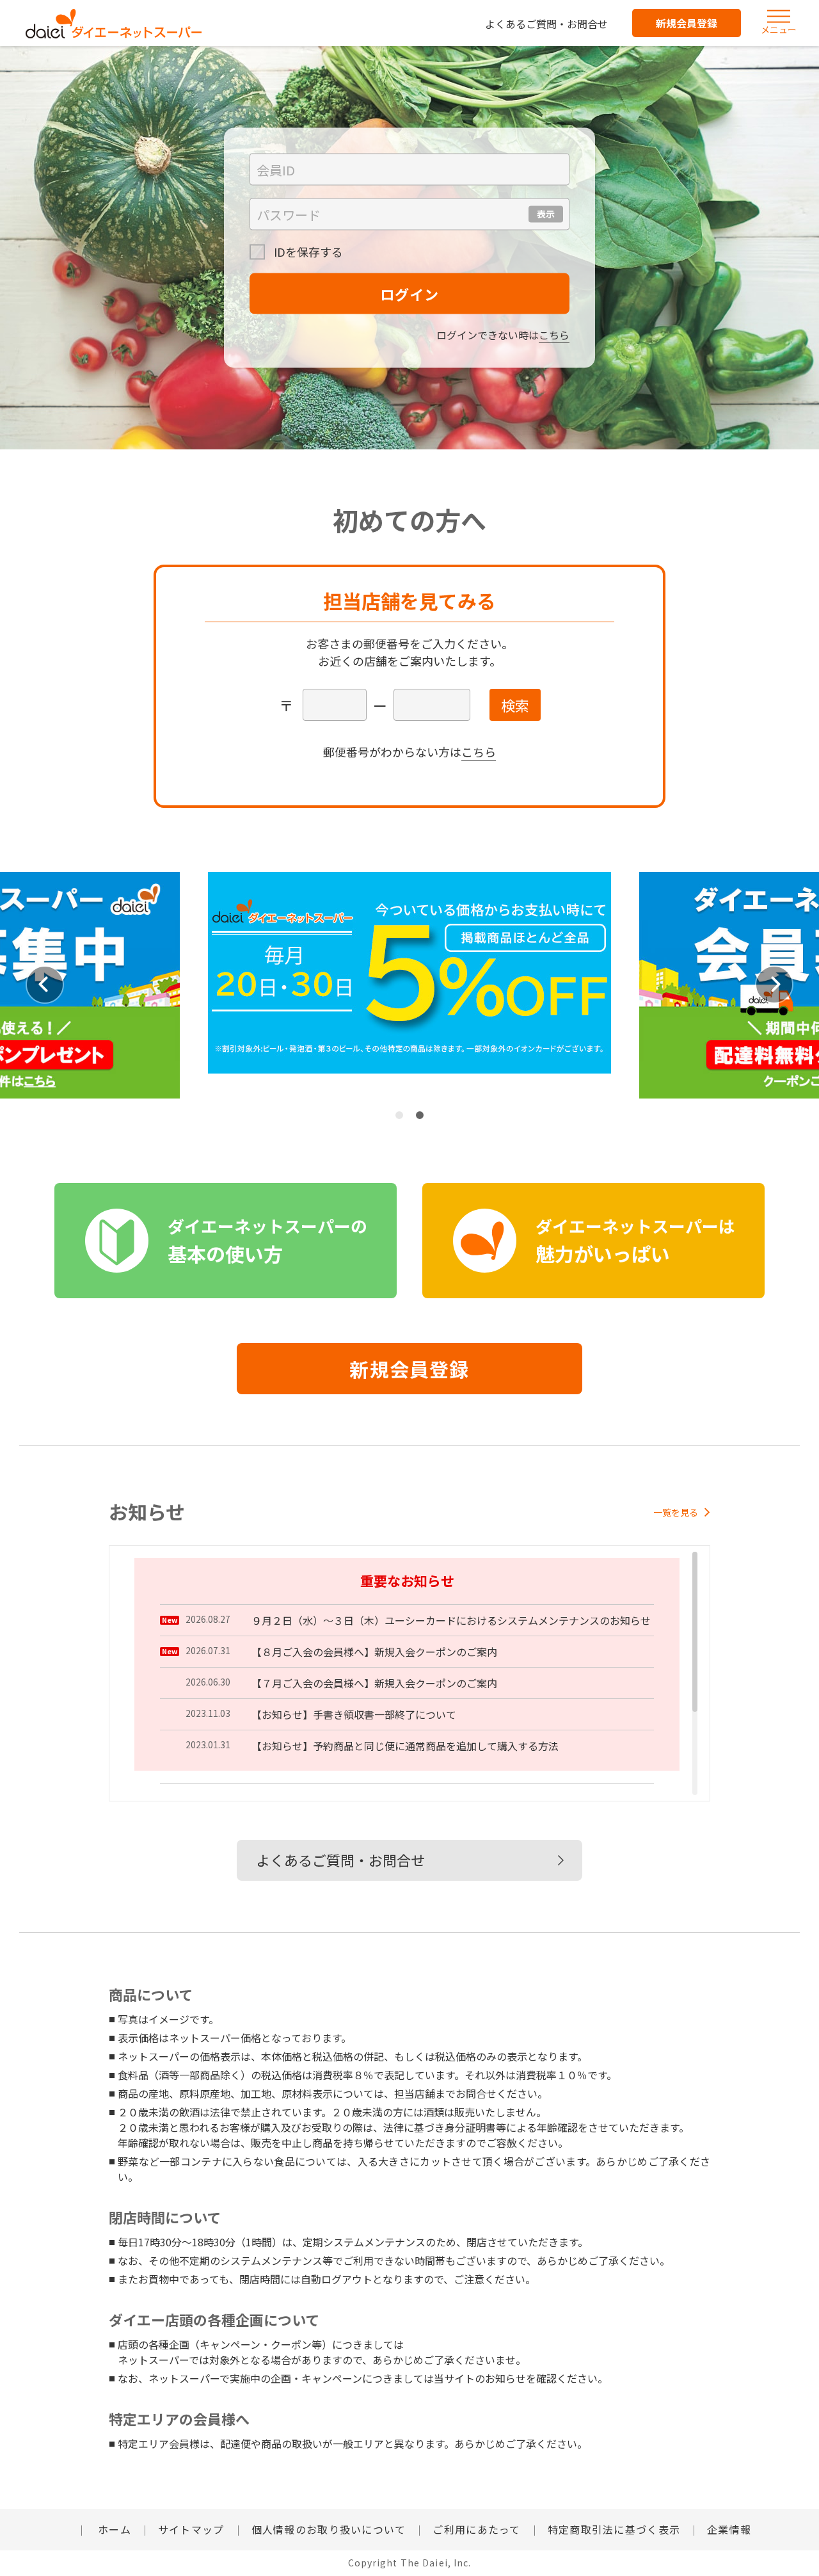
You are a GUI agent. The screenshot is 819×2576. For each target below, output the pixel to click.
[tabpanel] (409, 985)
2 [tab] (420, 1115)
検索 (515, 705)
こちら (554, 335)
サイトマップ (191, 2529)
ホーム (113, 2529)
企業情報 (729, 2529)
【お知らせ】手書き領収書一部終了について (354, 1714)
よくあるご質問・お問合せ (546, 24)
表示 (546, 214)
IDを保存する (307, 252)
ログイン (409, 294)
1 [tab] (399, 1115)
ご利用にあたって (476, 2529)
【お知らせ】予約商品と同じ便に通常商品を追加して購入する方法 (405, 1746)
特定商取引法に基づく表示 (614, 2529)
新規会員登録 (687, 23)
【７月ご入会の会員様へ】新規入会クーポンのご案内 (374, 1683)
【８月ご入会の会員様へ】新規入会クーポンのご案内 (374, 1652)
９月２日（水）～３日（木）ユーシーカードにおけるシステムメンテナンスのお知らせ (451, 1620)
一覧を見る (676, 1512)
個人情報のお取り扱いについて (329, 2529)
